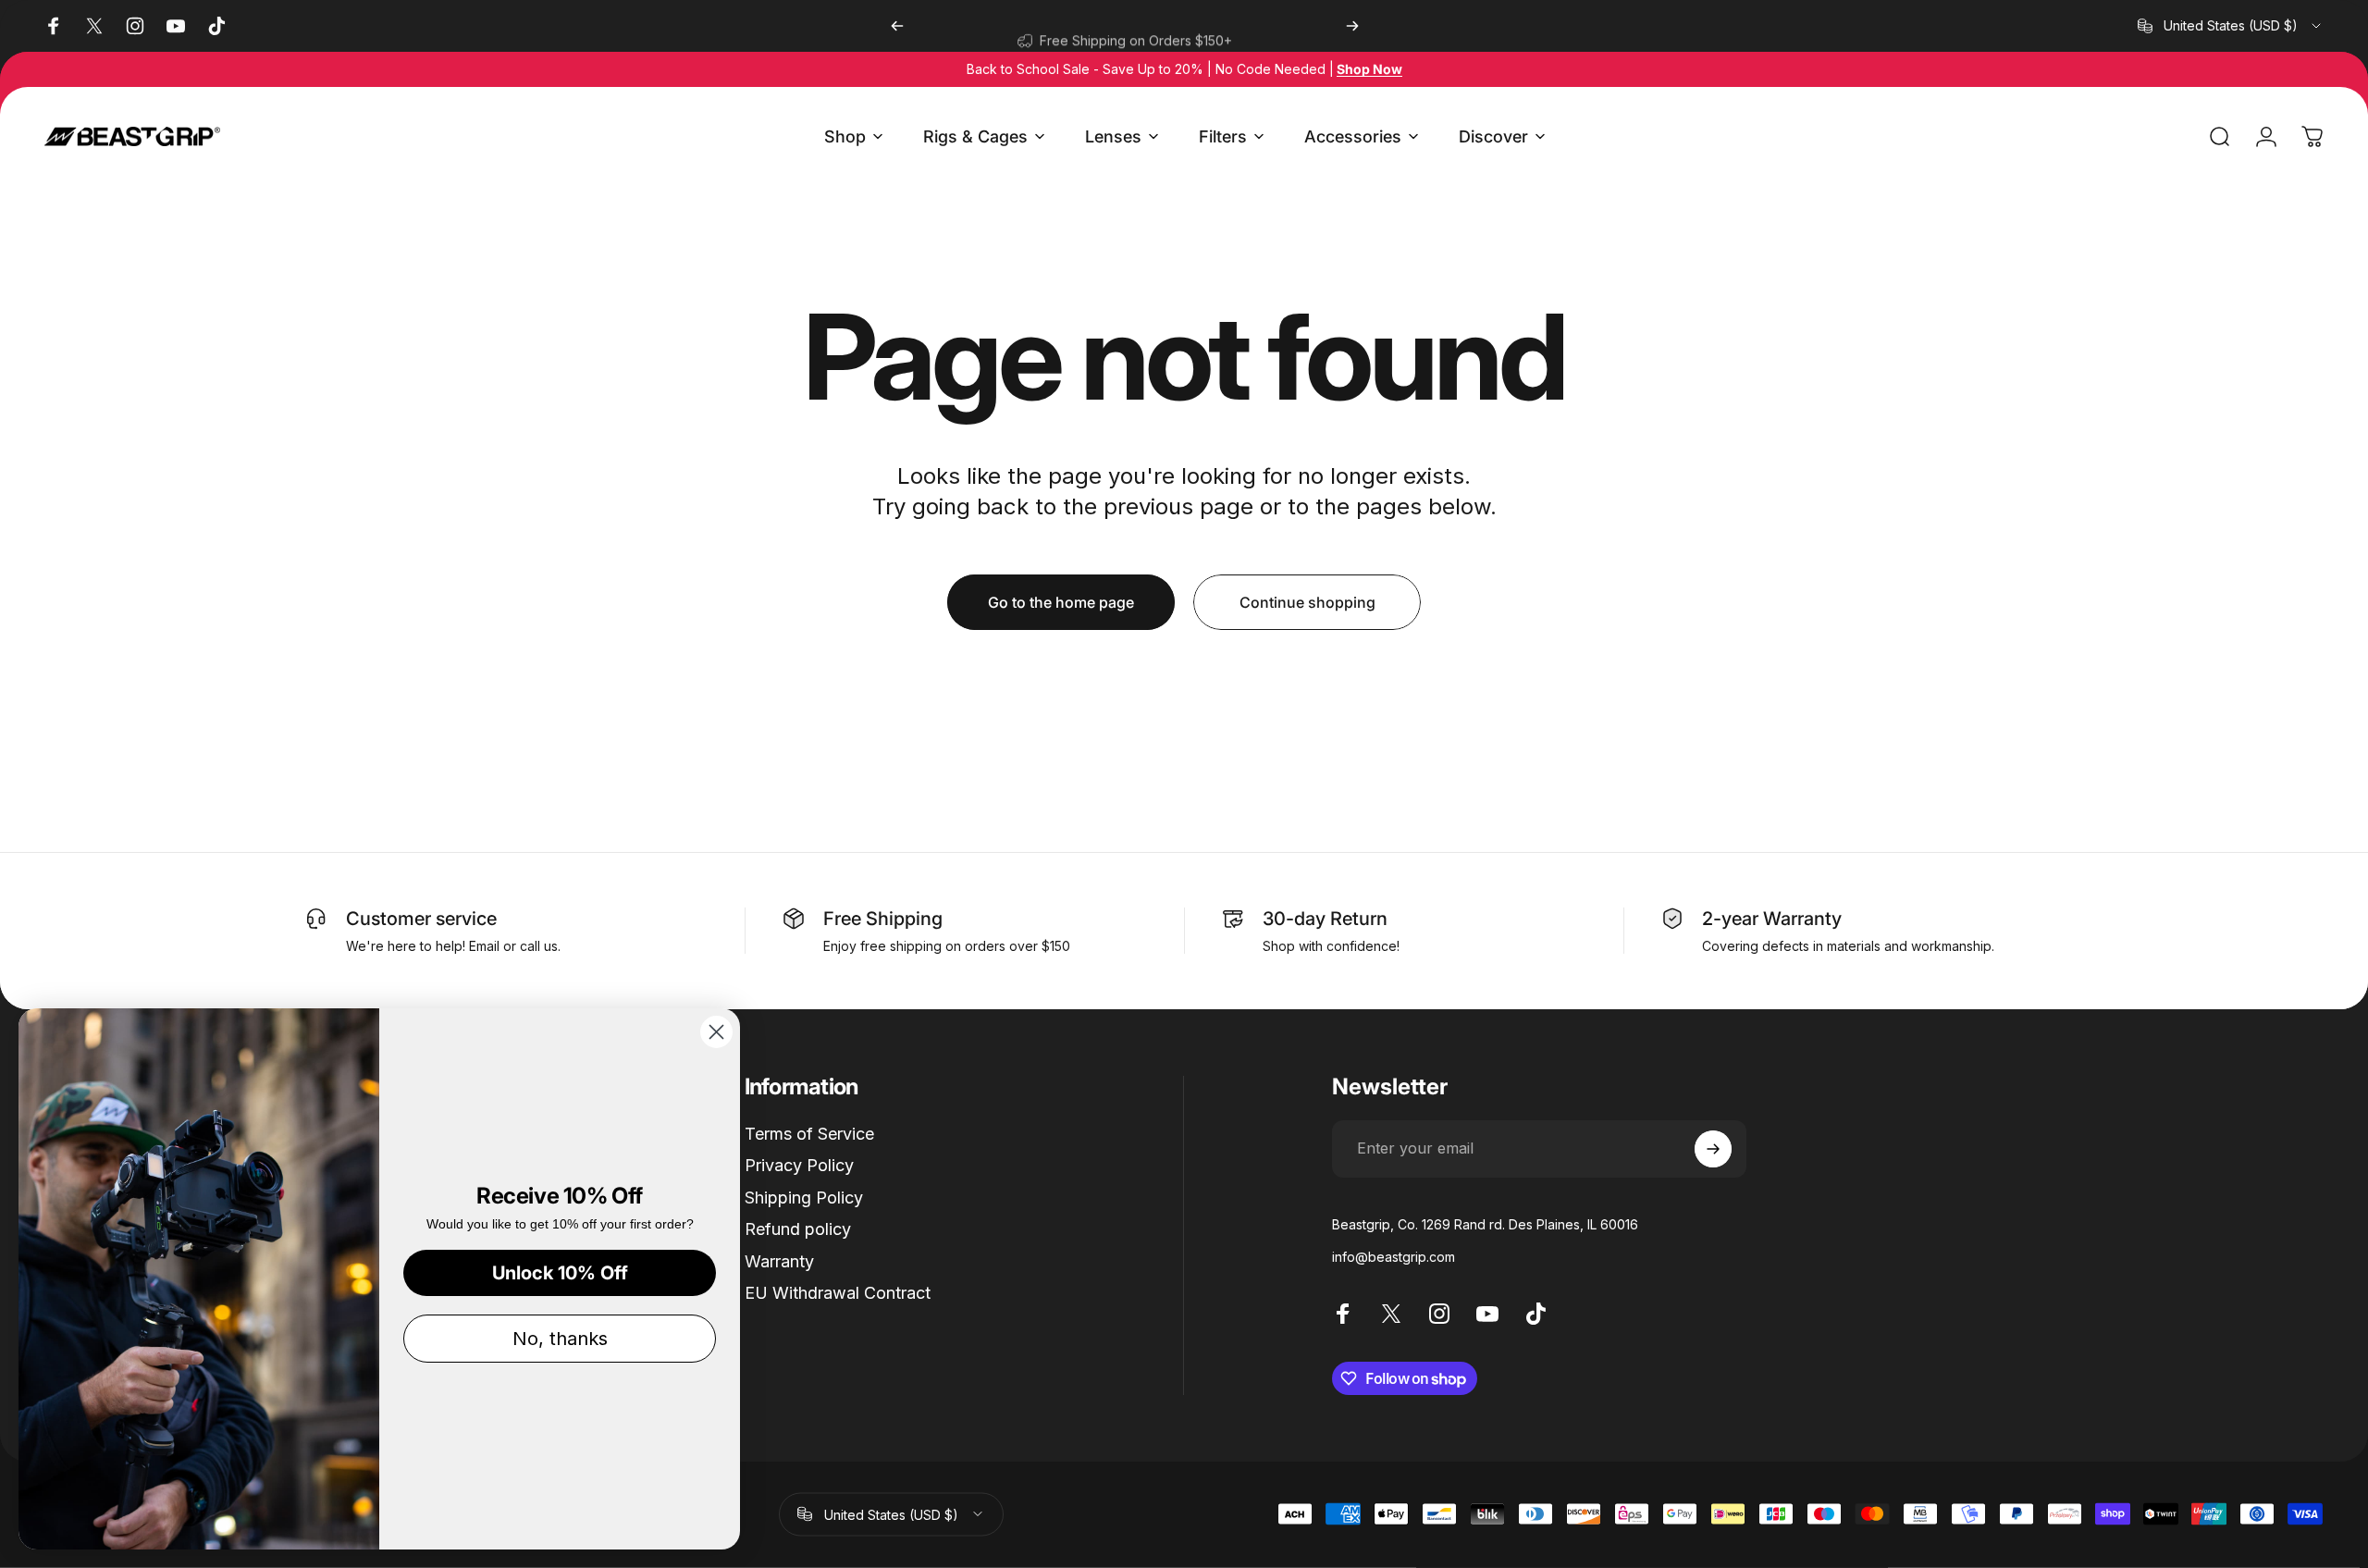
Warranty (779, 1261)
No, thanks (560, 1339)
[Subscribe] (1713, 1149)
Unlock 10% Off (560, 1273)
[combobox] (2231, 26)
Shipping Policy (804, 1198)
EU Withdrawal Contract (838, 1293)
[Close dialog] (716, 1032)
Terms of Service (809, 1134)
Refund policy (798, 1229)
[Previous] (897, 26)
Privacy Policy (799, 1165)
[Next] (1352, 26)
